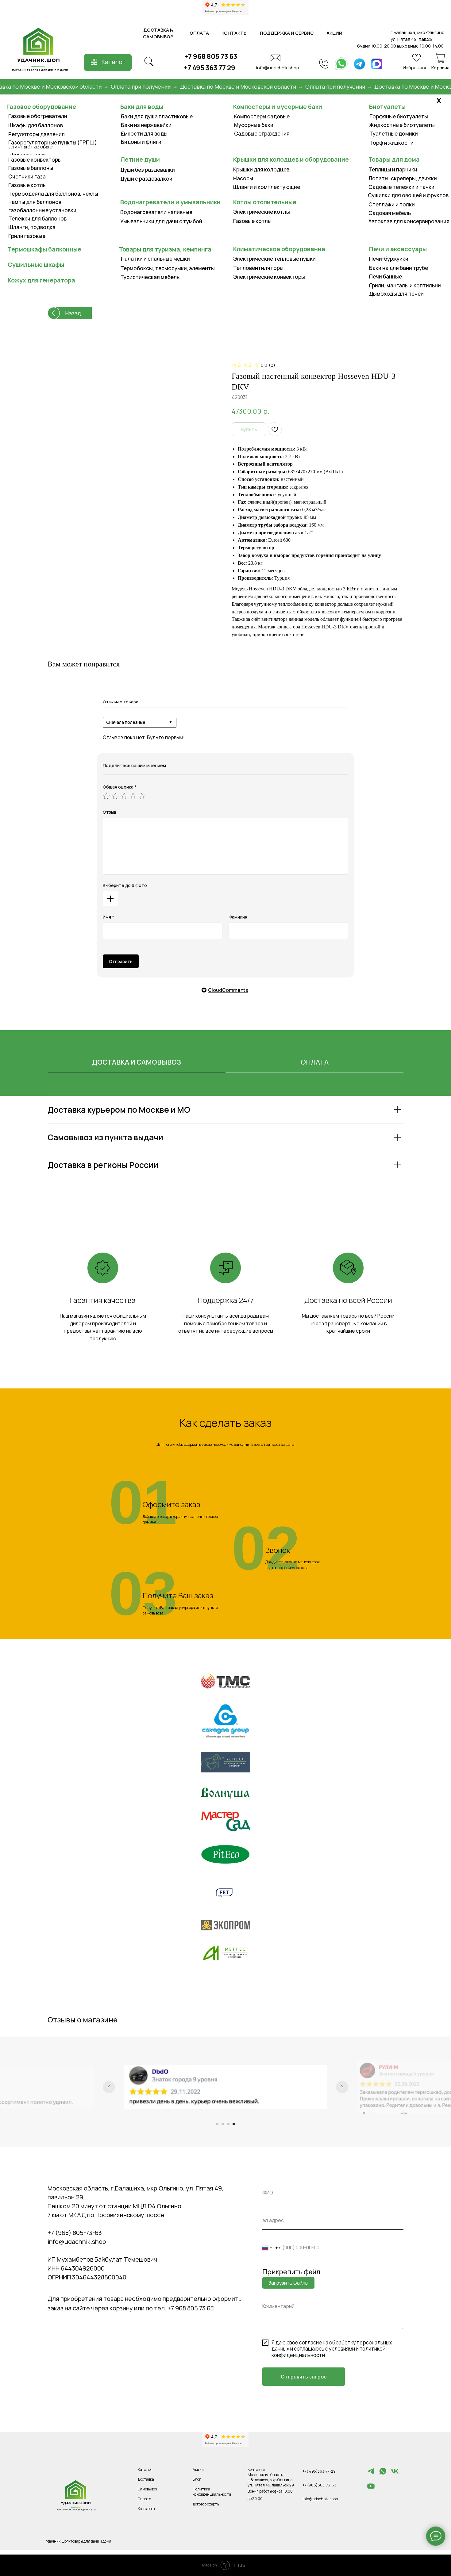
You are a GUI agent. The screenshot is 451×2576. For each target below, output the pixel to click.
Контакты (146, 2509)
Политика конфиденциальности (212, 2492)
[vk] (395, 2474)
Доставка (146, 2479)
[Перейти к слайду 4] (234, 2124)
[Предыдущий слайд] (109, 2087)
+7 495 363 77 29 (210, 68)
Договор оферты (206, 2504)
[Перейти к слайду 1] (217, 2124)
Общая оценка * (120, 787)
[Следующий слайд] (342, 2087)
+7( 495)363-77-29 (319, 2471)
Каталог (113, 62)
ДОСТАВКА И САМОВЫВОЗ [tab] (137, 1062)
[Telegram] (371, 2474)
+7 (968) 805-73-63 (75, 2233)
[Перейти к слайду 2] (223, 2124)
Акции (198, 2469)
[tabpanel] (225, 1154)
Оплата (145, 2499)
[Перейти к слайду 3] (228, 2124)
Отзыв (110, 812)
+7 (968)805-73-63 (319, 2485)
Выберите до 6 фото (125, 885)
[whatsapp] (383, 2474)
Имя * (108, 917)
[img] (341, 64)
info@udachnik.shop (278, 67)
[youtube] (371, 2489)
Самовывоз (147, 2489)
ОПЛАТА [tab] (315, 1062)
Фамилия (238, 917)
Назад (73, 313)
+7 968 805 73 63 (211, 56)
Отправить (121, 961)
